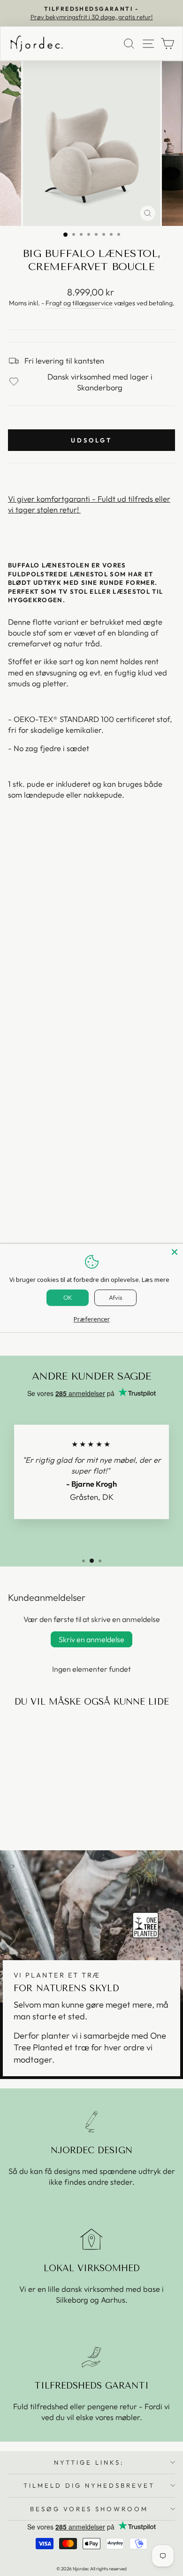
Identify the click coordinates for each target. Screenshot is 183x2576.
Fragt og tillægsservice (79, 303)
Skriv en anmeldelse (91, 1639)
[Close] (175, 1252)
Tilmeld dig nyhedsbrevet (89, 2485)
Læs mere (156, 1280)
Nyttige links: (89, 2462)
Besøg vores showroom (89, 2509)
